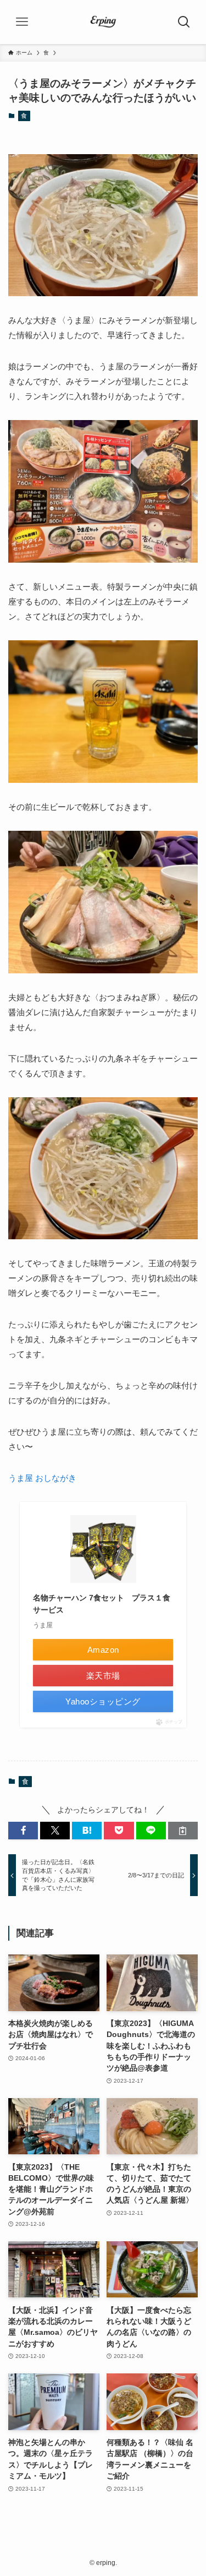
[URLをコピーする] (183, 1831)
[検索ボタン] (184, 22)
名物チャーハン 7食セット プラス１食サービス (102, 1604)
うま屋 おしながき (42, 1478)
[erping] (103, 22)
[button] (23, 1831)
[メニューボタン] (22, 22)
